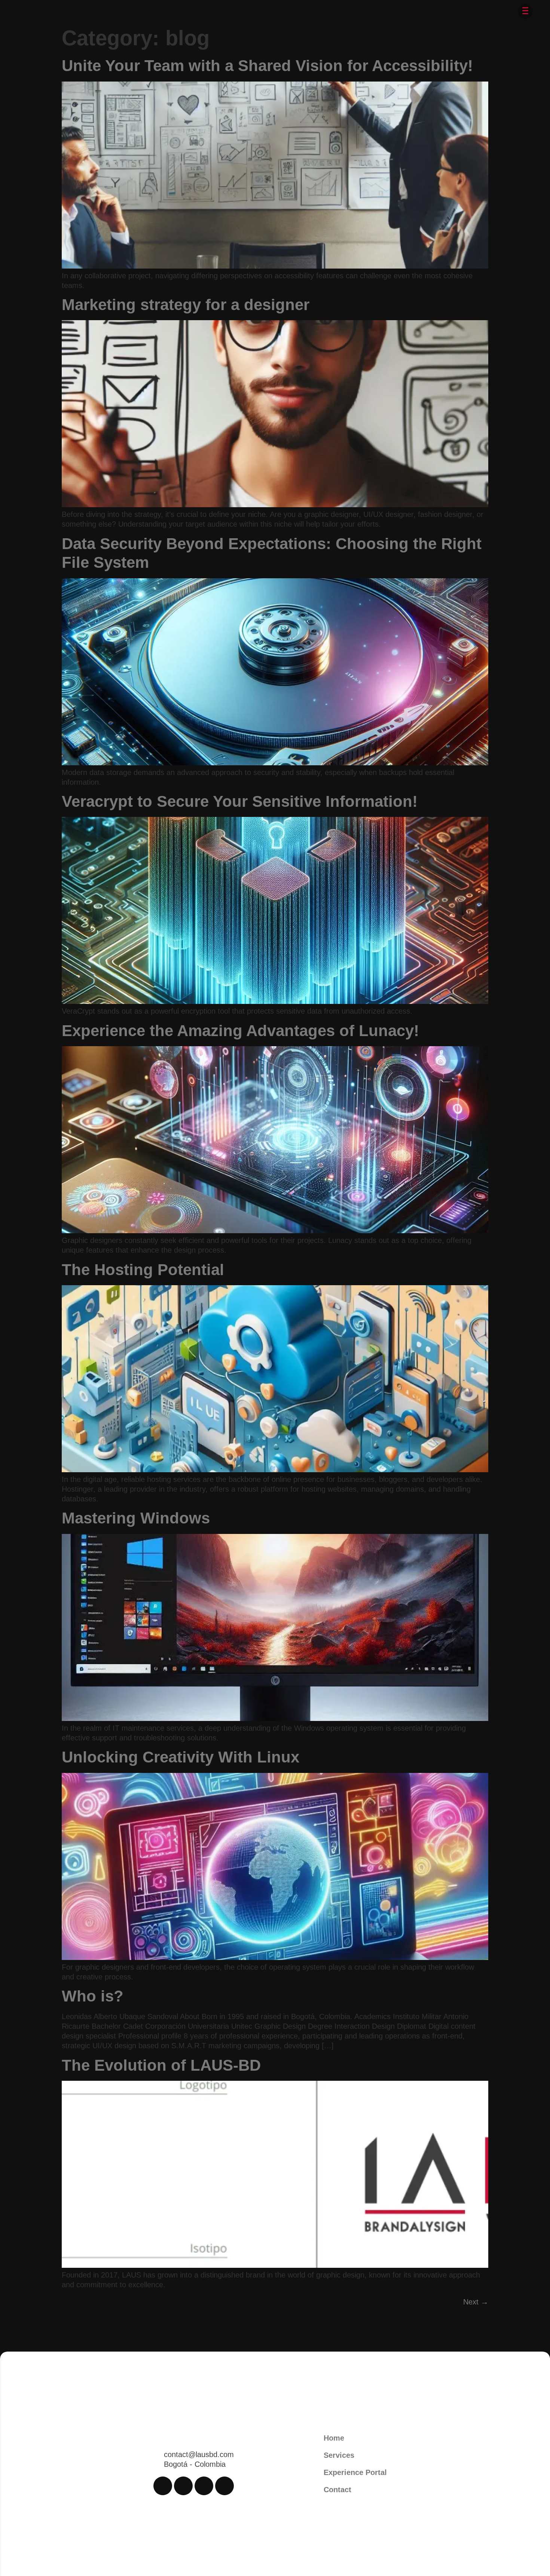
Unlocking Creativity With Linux (181, 1757)
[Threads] (204, 2486)
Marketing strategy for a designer (186, 305)
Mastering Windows (136, 1518)
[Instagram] (183, 2486)
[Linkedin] (224, 2486)
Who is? (93, 1996)
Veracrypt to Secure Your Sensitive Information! (240, 801)
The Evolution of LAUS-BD (161, 2065)
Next (476, 2302)
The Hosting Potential (143, 1270)
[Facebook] (163, 2486)
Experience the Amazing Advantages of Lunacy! (240, 1031)
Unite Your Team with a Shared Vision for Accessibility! (267, 66)
